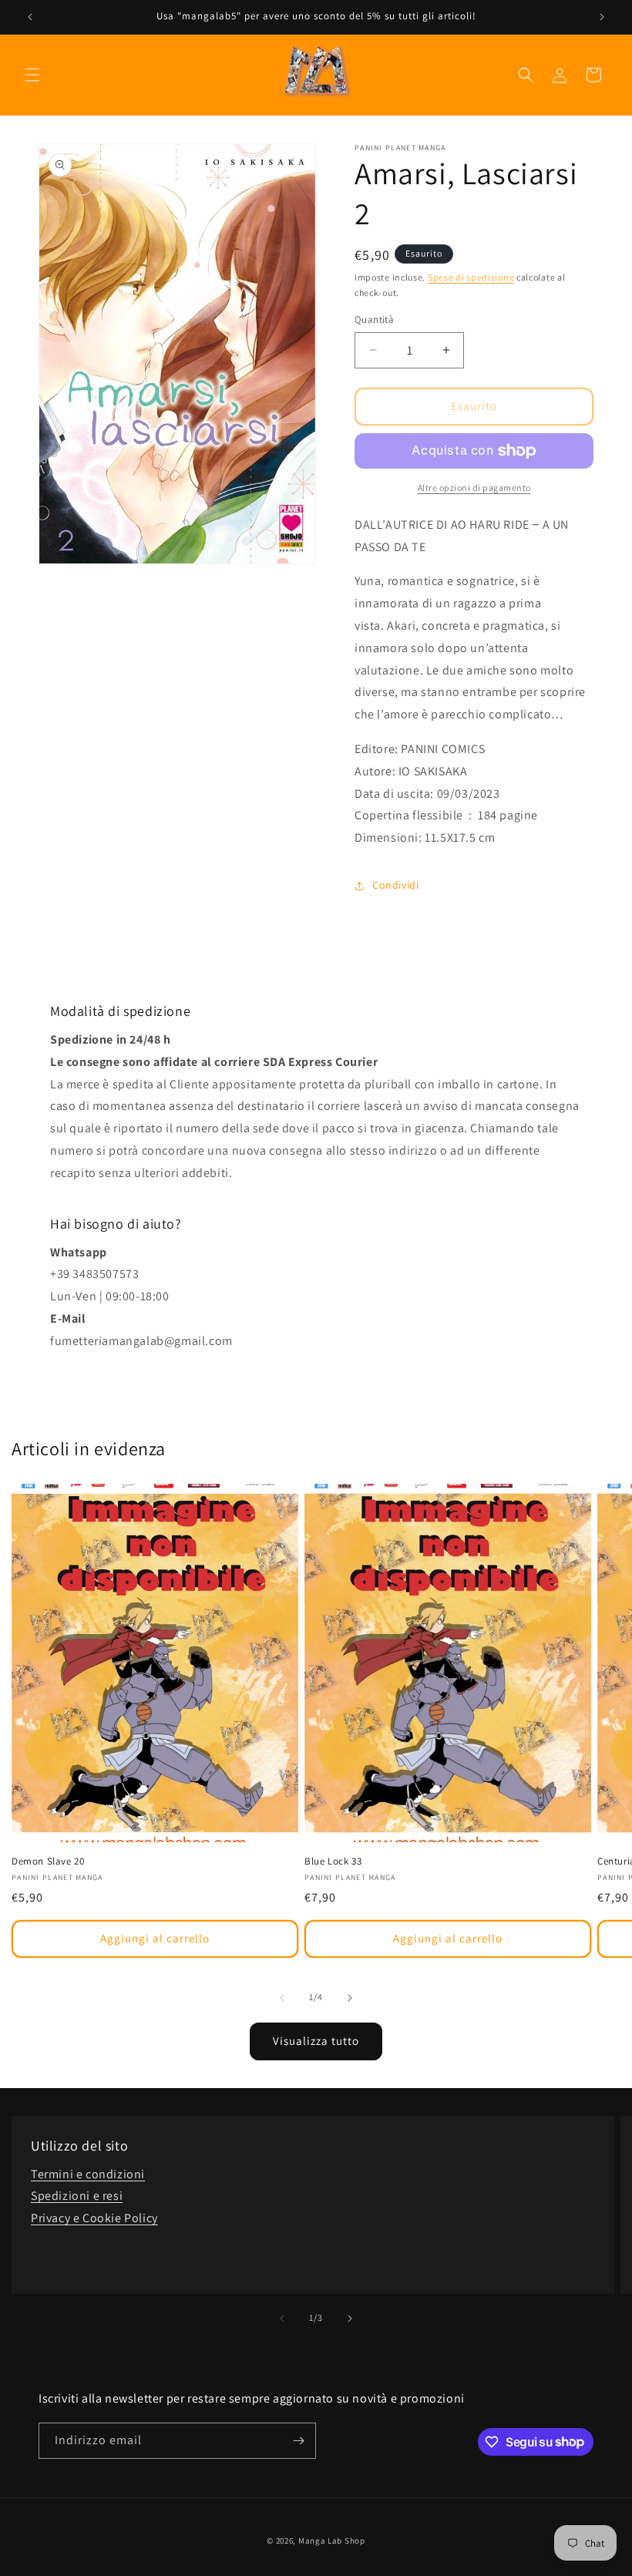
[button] (32, 75)
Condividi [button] (395, 885)
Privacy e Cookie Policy (94, 2218)
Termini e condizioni (88, 2174)
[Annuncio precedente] (30, 17)
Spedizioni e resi (77, 2196)
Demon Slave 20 (48, 1861)
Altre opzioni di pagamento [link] (474, 488)
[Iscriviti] (298, 2441)
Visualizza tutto (316, 2041)
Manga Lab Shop (332, 2541)
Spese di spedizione (471, 277)
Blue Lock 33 (333, 1861)
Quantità (374, 319)
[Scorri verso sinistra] (282, 1998)
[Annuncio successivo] (602, 17)
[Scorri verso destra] (350, 1998)
